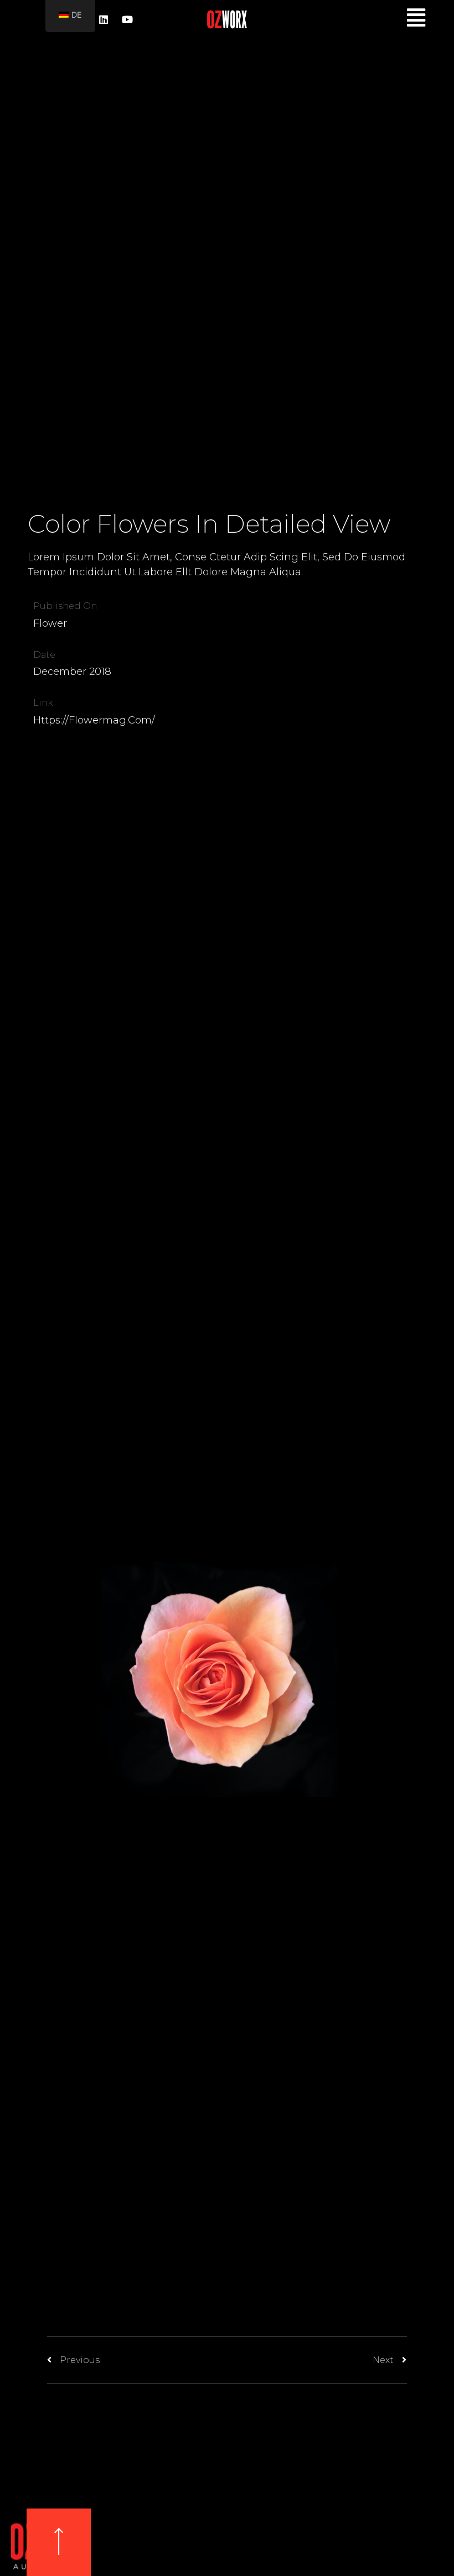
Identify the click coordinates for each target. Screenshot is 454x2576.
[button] (59, 2542)
